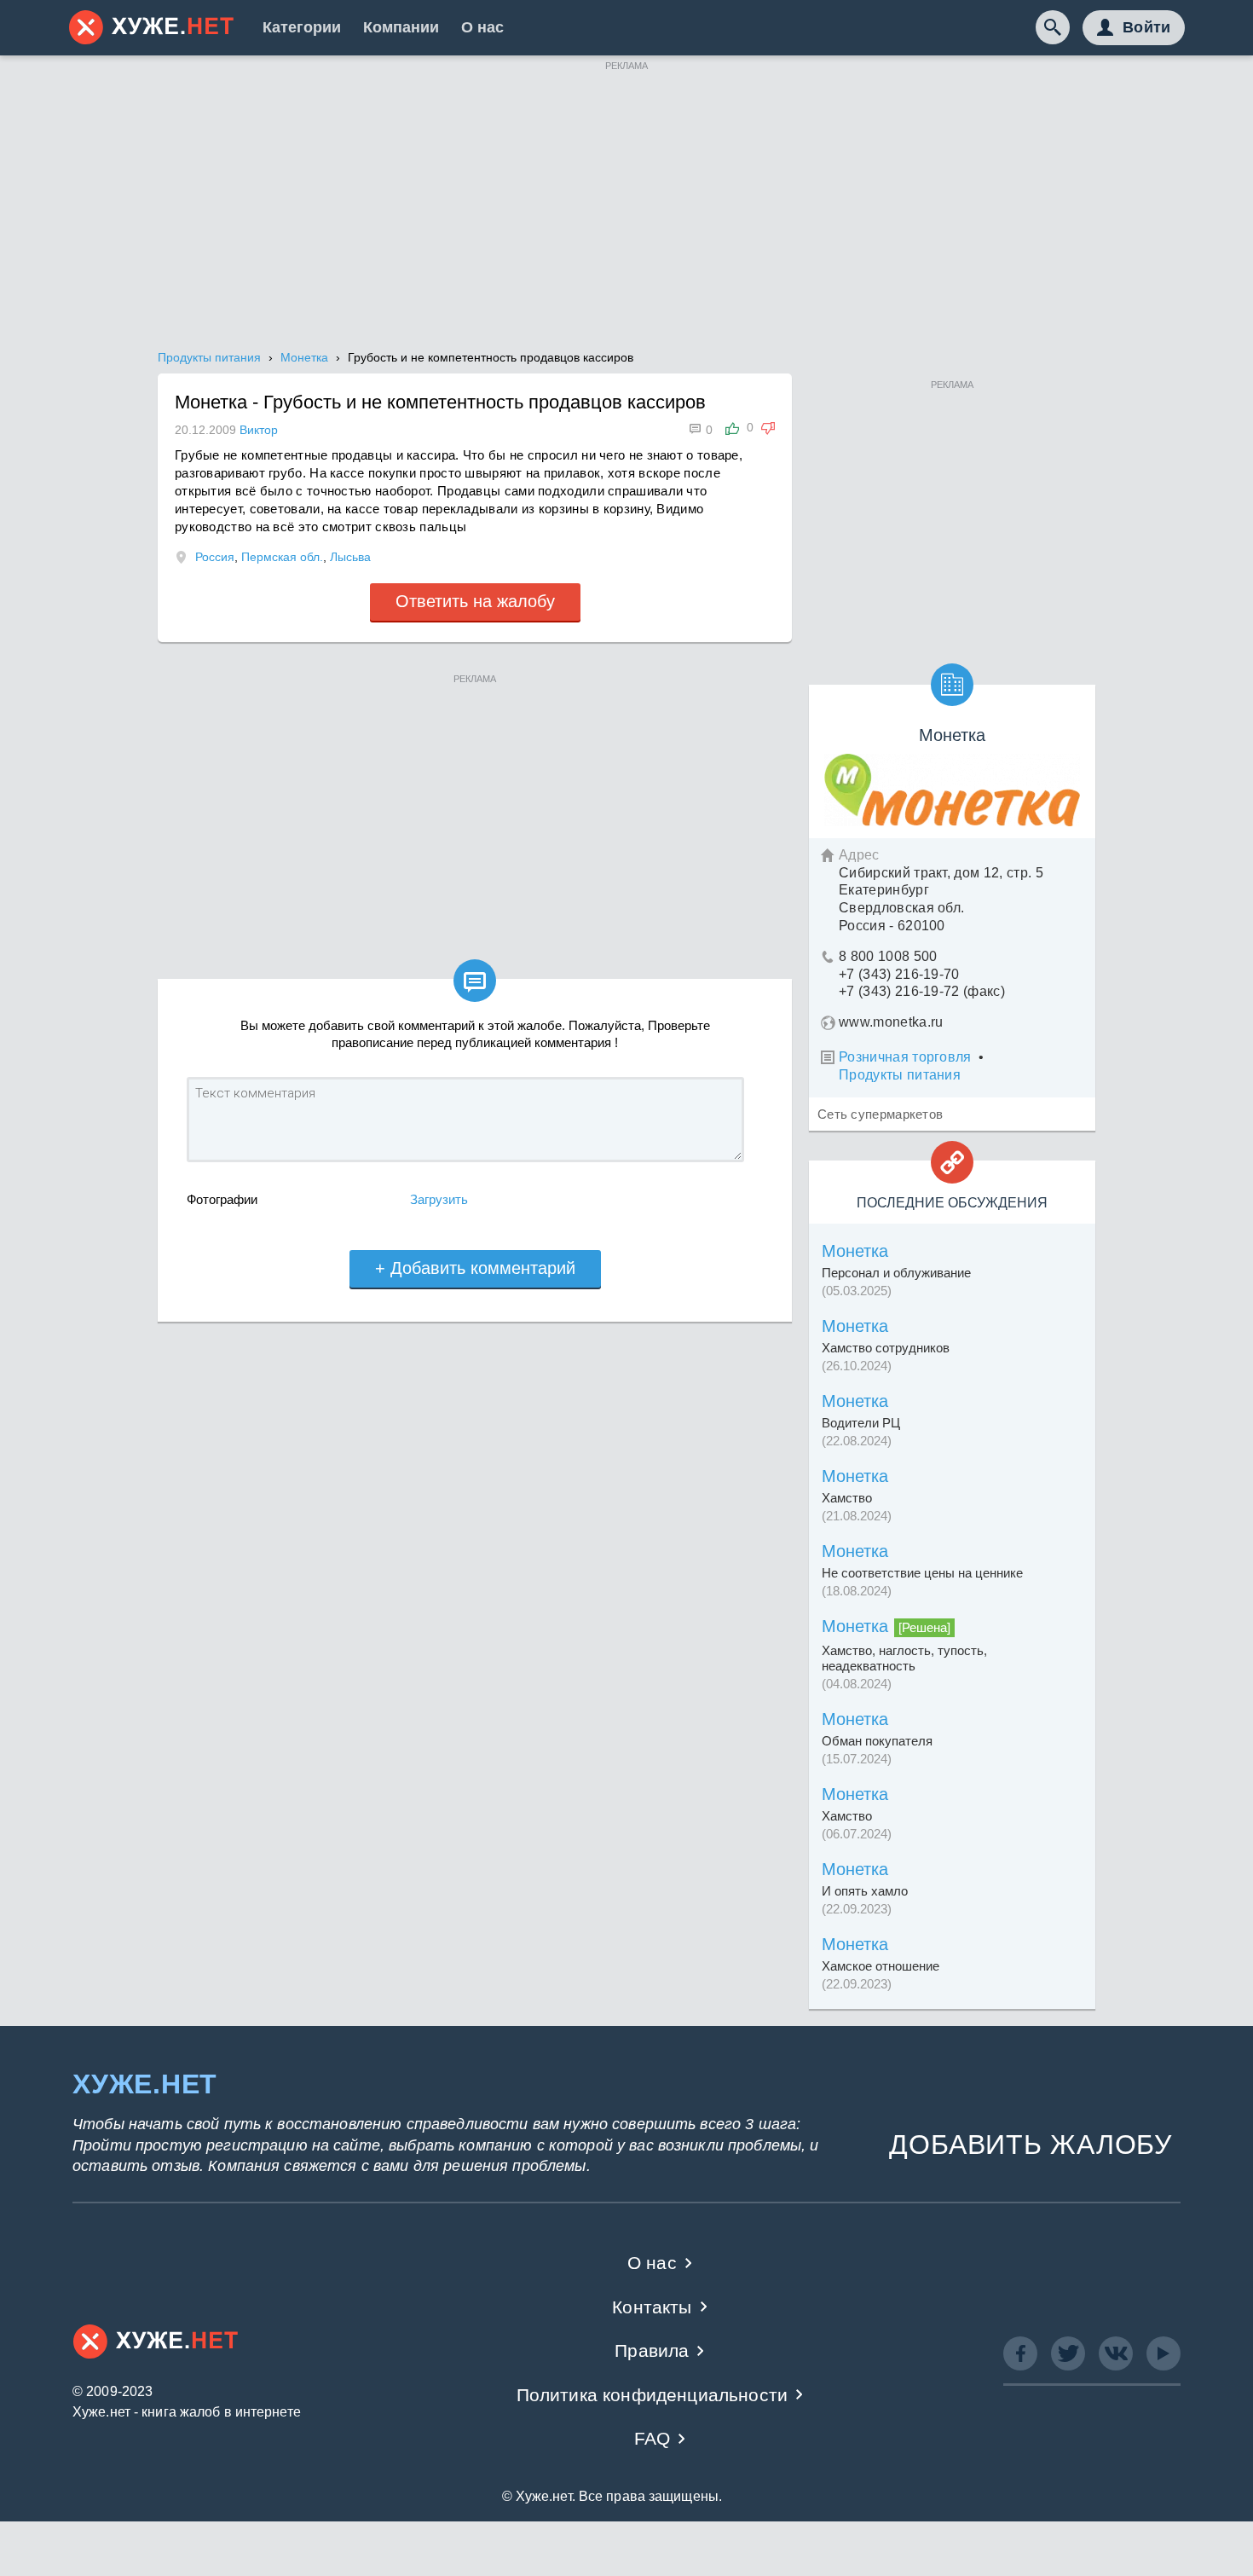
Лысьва (350, 557)
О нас (482, 27)
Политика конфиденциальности (652, 2395)
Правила (652, 2350)
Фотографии (222, 1199)
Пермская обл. (282, 557)
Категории (302, 27)
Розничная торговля (905, 1057)
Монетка (855, 1251)
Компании (401, 27)
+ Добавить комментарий (475, 1268)
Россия (215, 557)
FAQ (652, 2438)
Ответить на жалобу (475, 601)
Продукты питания (900, 1075)
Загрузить (439, 1199)
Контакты (652, 2307)
